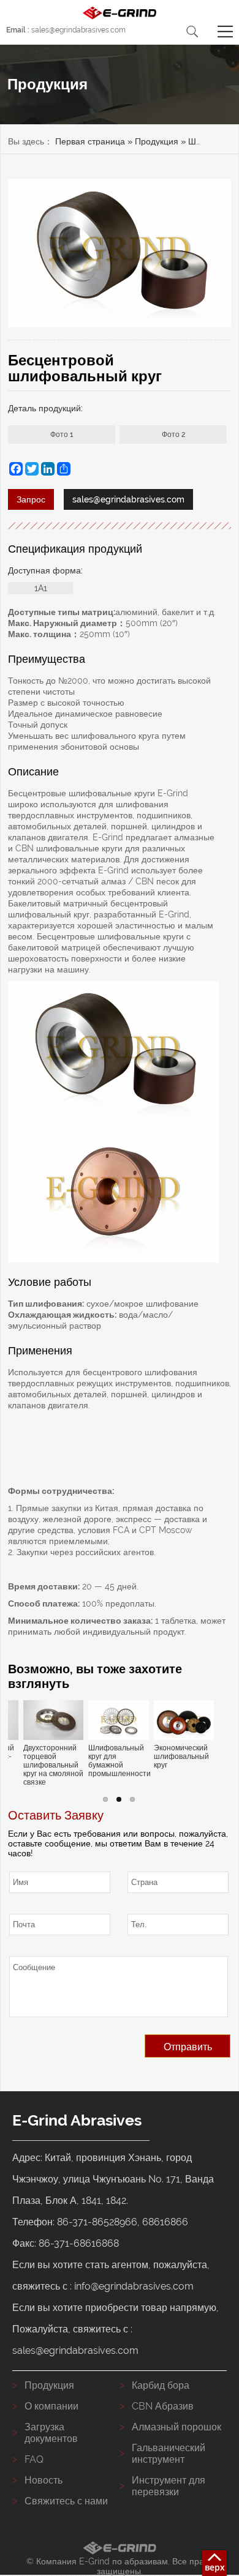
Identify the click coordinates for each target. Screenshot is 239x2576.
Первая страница (90, 141)
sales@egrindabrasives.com (66, 30)
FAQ (34, 2459)
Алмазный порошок (176, 2427)
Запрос (31, 499)
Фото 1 (62, 435)
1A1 (41, 588)
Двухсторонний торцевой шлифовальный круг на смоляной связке (53, 1765)
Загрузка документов (51, 2433)
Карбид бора (161, 2385)
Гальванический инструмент (169, 2454)
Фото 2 (173, 435)
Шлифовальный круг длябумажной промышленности (118, 1761)
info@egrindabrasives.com (134, 2286)
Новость (44, 2480)
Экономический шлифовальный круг (181, 1757)
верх (215, 2567)
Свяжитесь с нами (66, 2501)
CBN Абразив (163, 2406)
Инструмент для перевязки (169, 2486)
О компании (51, 2406)
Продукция (157, 141)
